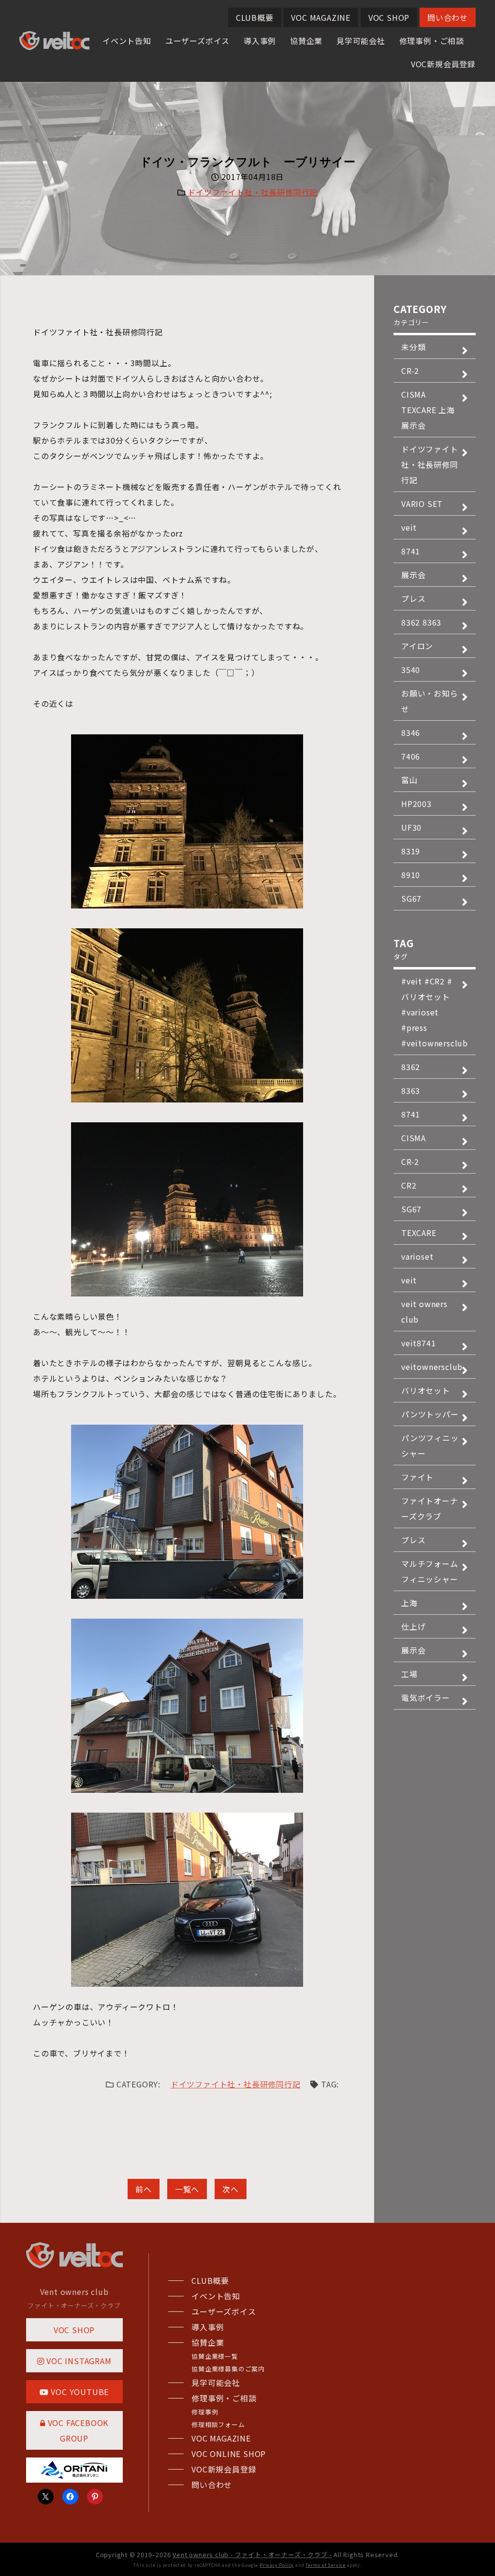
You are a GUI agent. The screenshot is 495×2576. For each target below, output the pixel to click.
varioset (417, 1256)
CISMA (414, 1138)
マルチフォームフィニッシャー (430, 1571)
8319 (411, 851)
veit (409, 527)
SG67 (411, 898)
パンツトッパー (430, 1414)
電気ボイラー (426, 1697)
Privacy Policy (277, 2565)
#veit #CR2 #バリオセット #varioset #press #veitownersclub (435, 1012)
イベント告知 (127, 41)
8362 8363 (421, 622)
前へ (144, 2189)
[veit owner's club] (54, 45)
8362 (411, 1067)
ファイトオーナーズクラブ (430, 1508)
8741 (411, 551)
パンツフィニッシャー (430, 1445)
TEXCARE (419, 1233)
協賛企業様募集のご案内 (228, 2369)
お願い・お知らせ (430, 701)
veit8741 (418, 1343)
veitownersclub (432, 1367)
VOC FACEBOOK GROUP (77, 2430)
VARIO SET (422, 504)
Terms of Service (326, 2565)
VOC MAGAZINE (321, 17)
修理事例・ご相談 (432, 41)
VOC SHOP (389, 17)
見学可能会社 (361, 41)
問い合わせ (448, 17)
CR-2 (410, 371)
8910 (411, 875)
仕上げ (413, 1626)
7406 (411, 756)
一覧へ (187, 2189)
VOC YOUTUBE (79, 2392)
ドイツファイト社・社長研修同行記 (253, 192)
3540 (411, 670)
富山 (409, 780)
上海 (409, 1603)
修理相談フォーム (218, 2424)
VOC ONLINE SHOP (229, 2454)
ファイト (417, 1477)
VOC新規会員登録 (443, 64)
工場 (409, 1674)
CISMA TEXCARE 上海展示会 (428, 410)
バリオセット (426, 1390)
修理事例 (205, 2412)
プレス (413, 598)
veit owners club (424, 1311)
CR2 (409, 1185)
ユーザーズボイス (197, 41)
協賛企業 (306, 41)
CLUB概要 (255, 17)
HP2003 (416, 804)
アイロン (417, 646)
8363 (411, 1090)
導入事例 (260, 41)
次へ (231, 2189)
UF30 (411, 827)
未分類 (413, 347)
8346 (411, 732)
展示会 (413, 575)
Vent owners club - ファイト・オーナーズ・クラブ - (252, 2554)
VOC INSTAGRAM (78, 2361)
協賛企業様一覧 (215, 2356)
